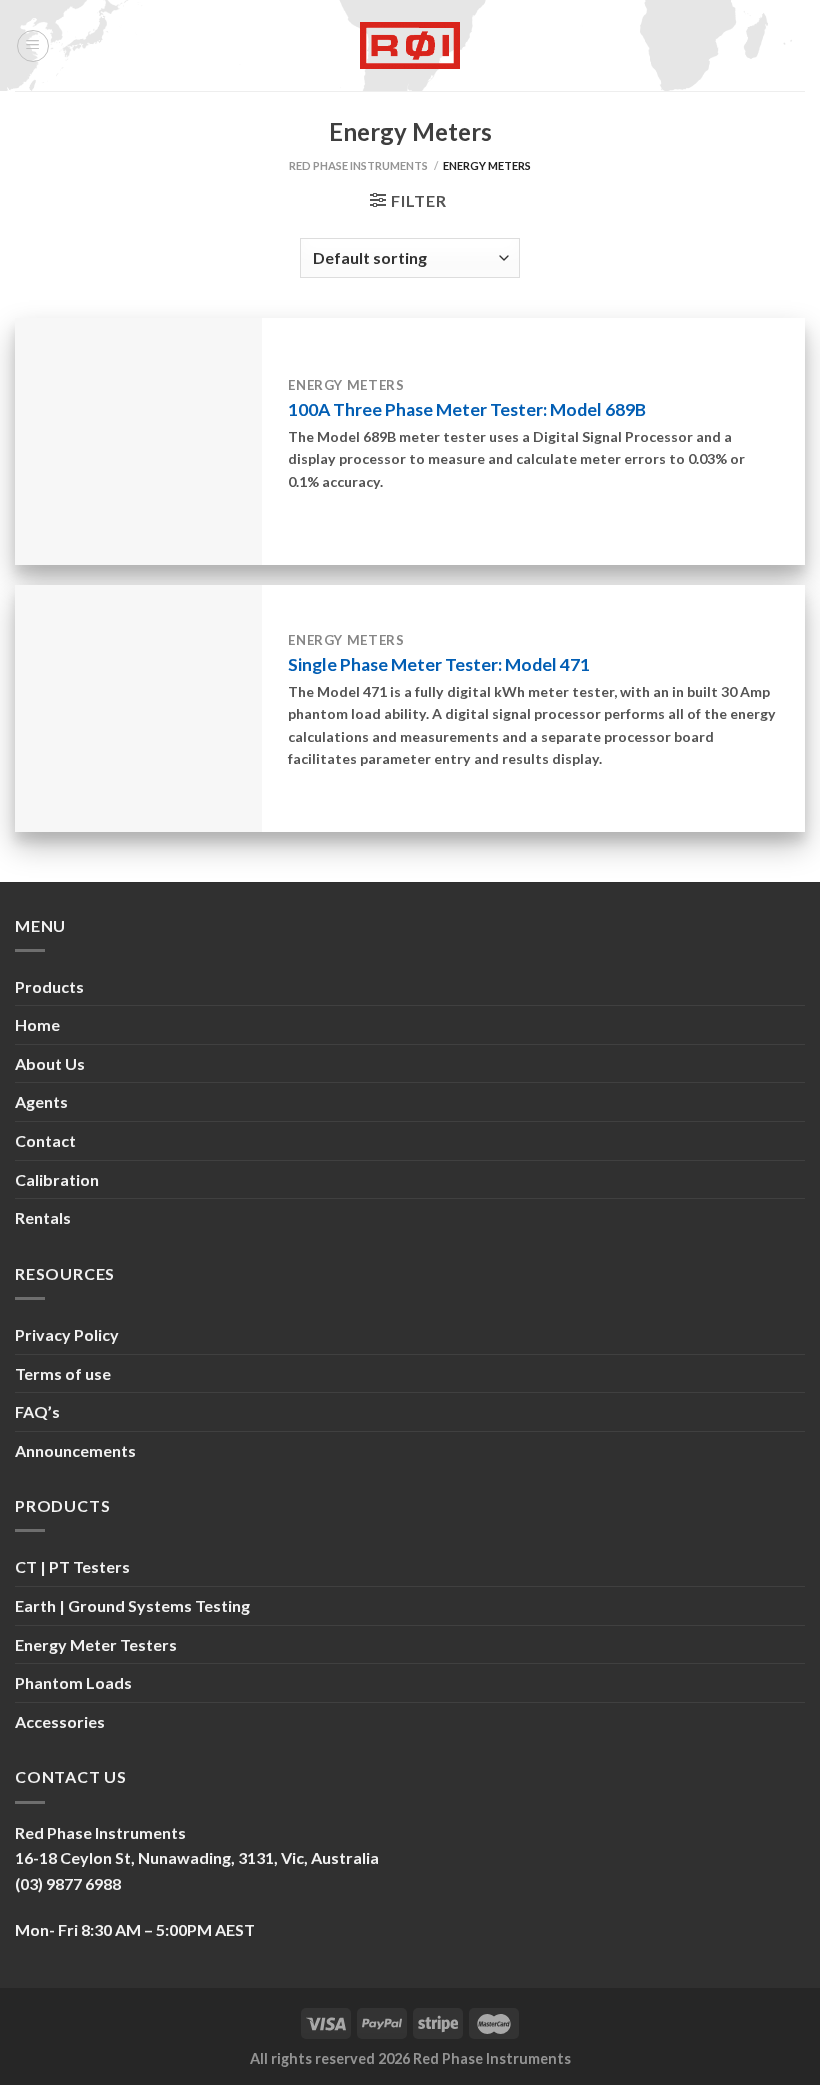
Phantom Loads (73, 1682)
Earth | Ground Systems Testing (132, 1605)
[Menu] (33, 46)
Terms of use (63, 1373)
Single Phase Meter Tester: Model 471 (439, 664)
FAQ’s (37, 1411)
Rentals (43, 1217)
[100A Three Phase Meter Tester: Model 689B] (138, 441)
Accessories (60, 1721)
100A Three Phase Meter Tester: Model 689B (467, 409)
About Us (50, 1063)
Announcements (75, 1450)
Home (37, 1024)
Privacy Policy (67, 1334)
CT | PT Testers (72, 1566)
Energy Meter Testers (96, 1644)
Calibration (57, 1179)
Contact (45, 1140)
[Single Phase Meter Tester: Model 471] (138, 708)
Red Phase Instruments (358, 165)
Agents (41, 1101)
